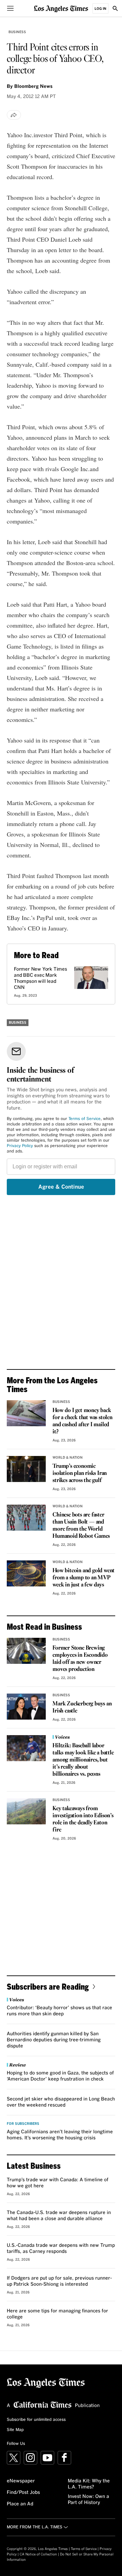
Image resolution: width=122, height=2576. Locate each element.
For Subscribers (23, 2124)
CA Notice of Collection (38, 2554)
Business (17, 32)
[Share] (14, 115)
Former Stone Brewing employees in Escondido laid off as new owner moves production (80, 1659)
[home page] (61, 8)
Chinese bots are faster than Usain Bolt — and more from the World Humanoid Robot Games (81, 1526)
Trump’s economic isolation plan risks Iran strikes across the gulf (80, 1473)
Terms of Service (85, 1119)
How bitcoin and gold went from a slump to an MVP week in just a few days (84, 1578)
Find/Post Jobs (23, 2493)
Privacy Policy (20, 1146)
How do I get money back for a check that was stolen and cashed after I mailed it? (83, 1421)
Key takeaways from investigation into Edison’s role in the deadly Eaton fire (83, 1819)
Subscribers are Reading (48, 1986)
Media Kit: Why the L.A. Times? (89, 2484)
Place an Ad (20, 2504)
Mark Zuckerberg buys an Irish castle (82, 1707)
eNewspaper (21, 2481)
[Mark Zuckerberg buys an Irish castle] (26, 1707)
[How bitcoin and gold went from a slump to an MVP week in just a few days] (26, 1573)
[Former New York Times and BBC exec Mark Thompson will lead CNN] (91, 978)
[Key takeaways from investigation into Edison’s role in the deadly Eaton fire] (26, 1811)
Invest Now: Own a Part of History (88, 2500)
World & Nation (68, 1458)
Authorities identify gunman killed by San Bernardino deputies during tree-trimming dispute (54, 2040)
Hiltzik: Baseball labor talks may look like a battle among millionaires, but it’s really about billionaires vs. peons (83, 1760)
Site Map (15, 2430)
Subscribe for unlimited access (36, 2420)
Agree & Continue (61, 1187)
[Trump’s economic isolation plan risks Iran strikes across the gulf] (26, 1469)
